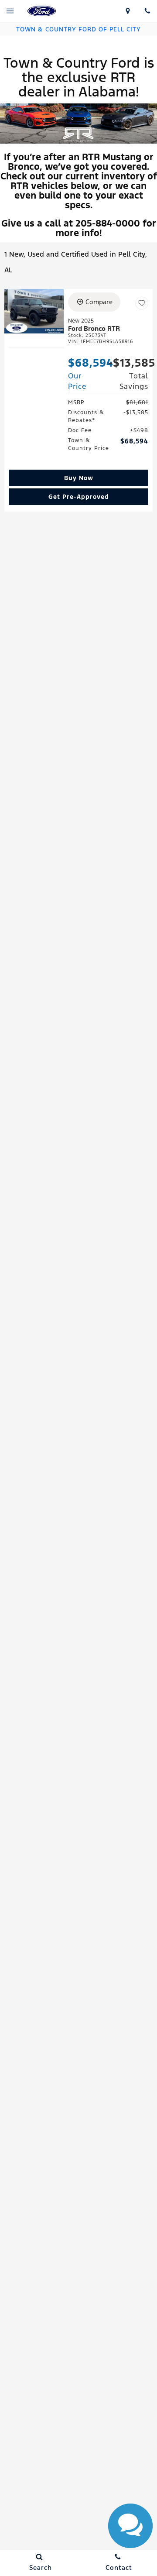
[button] (78, 478)
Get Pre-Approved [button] (79, 497)
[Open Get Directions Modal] (128, 11)
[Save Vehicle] (142, 303)
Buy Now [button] (79, 478)
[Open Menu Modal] (10, 11)
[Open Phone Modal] (147, 11)
